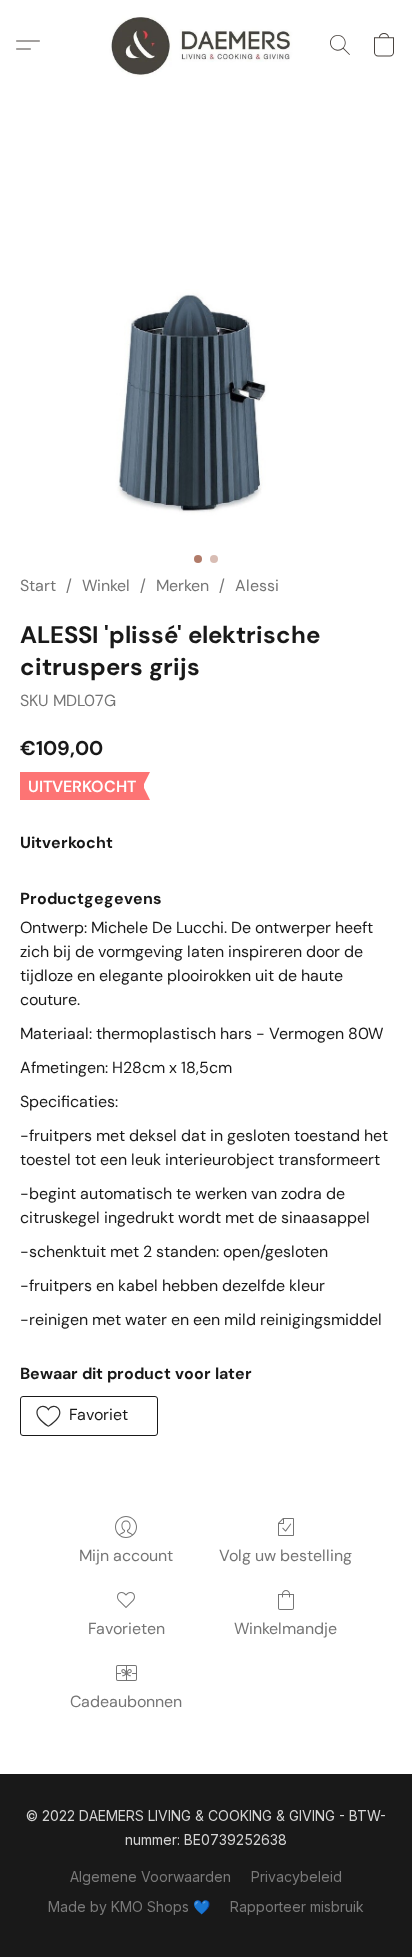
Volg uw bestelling (285, 1555)
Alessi (257, 585)
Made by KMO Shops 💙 (129, 1906)
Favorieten (126, 1628)
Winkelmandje (285, 1628)
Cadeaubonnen (126, 1701)
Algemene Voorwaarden (150, 1876)
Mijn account (126, 1555)
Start (38, 585)
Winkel (106, 585)
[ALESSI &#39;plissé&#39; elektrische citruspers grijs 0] (206, 356)
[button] (206, 45)
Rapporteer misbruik (297, 1906)
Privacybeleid (296, 1876)
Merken (182, 585)
